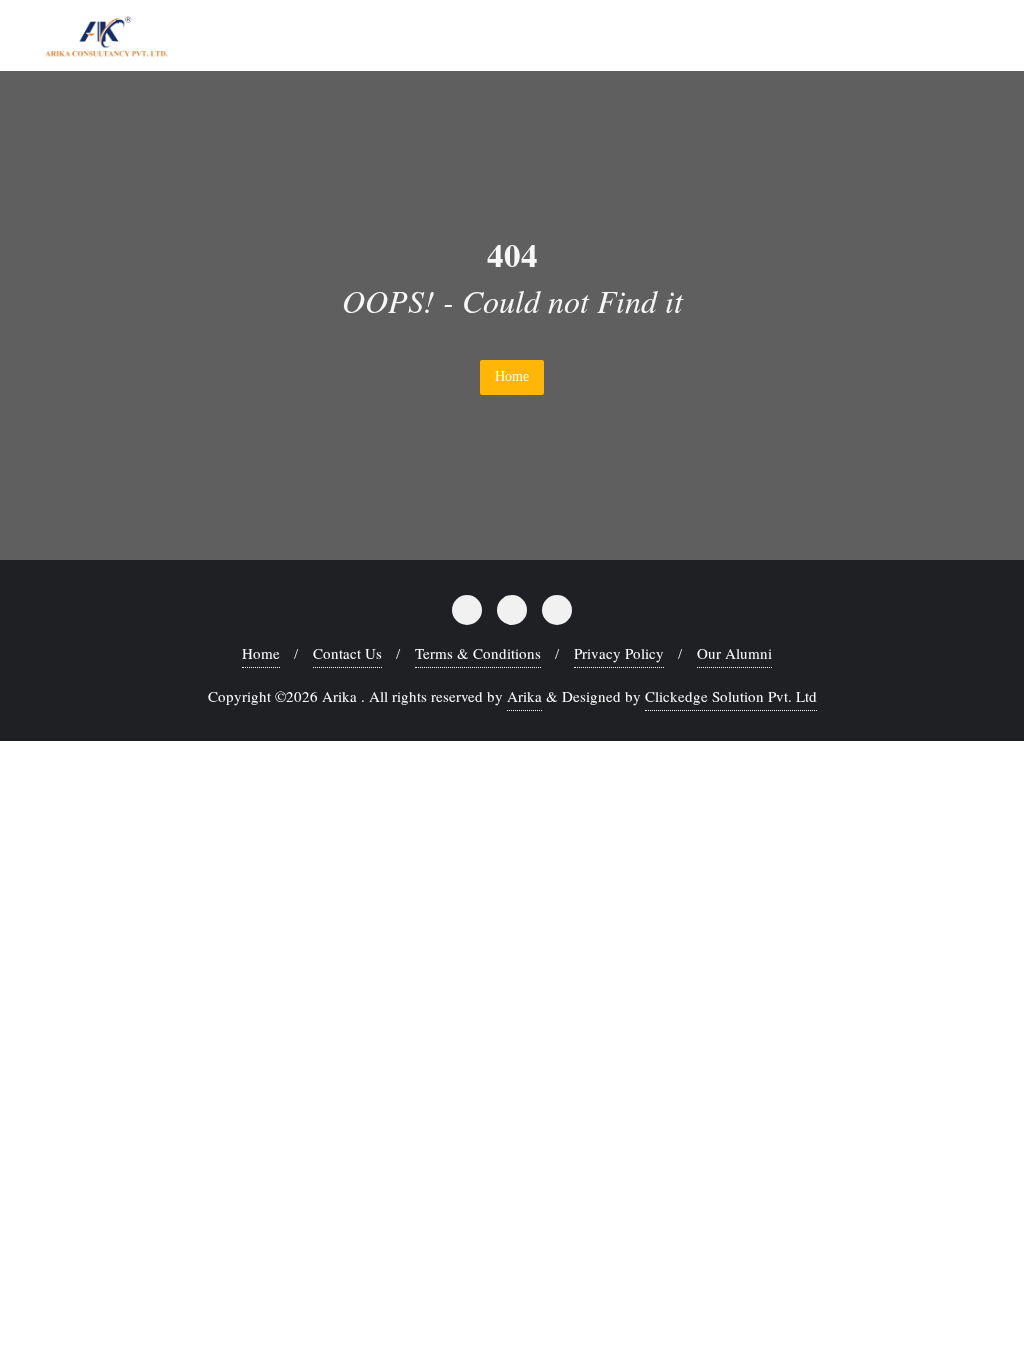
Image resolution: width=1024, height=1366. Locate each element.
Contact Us (347, 653)
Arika (524, 696)
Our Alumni (734, 653)
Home (512, 376)
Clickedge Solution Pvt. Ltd (731, 696)
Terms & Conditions (478, 653)
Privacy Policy (619, 653)
